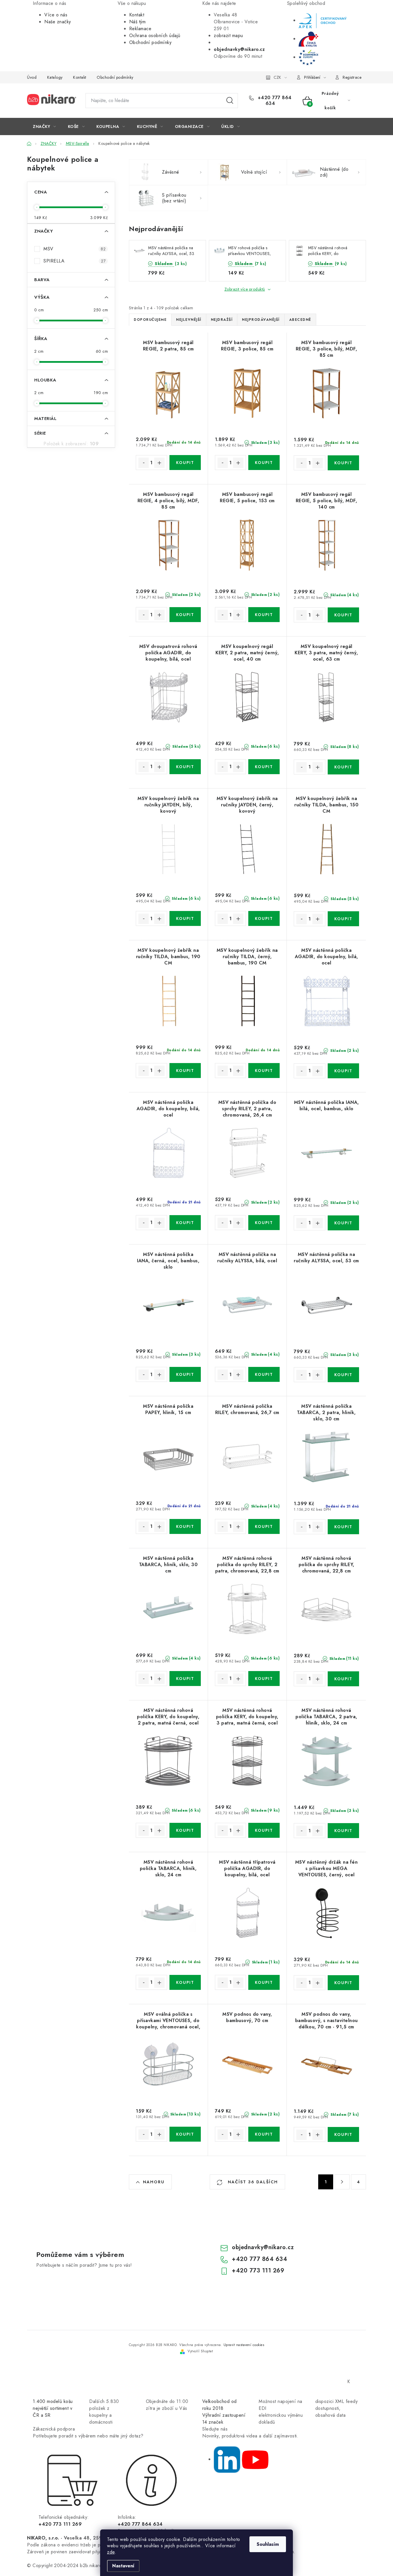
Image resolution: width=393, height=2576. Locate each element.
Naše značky (58, 22)
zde (111, 2552)
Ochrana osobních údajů (155, 36)
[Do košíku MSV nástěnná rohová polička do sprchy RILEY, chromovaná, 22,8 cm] (343, 1679)
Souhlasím (268, 2544)
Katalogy (55, 77)
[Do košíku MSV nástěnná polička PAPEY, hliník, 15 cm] (185, 1526)
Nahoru (154, 2182)
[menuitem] (44, 126)
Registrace (352, 77)
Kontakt (137, 15)
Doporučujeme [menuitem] (150, 320)
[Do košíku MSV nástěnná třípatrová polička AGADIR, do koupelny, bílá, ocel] (264, 1982)
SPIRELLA (75, 261)
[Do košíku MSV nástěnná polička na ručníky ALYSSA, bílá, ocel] (264, 1374)
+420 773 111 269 (258, 2271)
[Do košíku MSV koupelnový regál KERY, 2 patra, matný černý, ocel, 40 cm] (264, 767)
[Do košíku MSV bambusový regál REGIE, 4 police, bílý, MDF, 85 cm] (185, 615)
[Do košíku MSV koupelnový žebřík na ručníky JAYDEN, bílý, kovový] (185, 918)
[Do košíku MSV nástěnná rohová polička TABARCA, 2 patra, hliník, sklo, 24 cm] (343, 1831)
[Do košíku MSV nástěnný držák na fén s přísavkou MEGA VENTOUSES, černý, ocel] (343, 1983)
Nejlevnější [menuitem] (189, 320)
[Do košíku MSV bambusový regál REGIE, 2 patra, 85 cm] (185, 463)
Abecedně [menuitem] (300, 320)
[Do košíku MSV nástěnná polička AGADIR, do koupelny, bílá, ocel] (343, 1071)
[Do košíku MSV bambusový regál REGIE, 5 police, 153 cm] (264, 615)
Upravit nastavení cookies (244, 2345)
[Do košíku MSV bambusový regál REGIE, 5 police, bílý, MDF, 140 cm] (343, 615)
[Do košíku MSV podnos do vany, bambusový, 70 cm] (264, 2134)
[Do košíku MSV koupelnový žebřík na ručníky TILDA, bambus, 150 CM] (343, 919)
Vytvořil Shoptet (200, 2351)
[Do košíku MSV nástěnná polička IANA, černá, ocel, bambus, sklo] (185, 1374)
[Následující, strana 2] (342, 2182)
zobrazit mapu (228, 36)
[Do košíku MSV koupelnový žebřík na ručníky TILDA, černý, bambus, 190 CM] (264, 1071)
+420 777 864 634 (274, 101)
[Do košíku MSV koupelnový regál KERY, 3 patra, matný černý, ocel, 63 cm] (343, 767)
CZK (277, 77)
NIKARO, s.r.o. (43, 2538)
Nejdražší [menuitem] (222, 320)
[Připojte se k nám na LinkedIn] (227, 2459)
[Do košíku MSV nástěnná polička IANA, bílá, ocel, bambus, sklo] (343, 1223)
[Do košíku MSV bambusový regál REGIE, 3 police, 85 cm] (264, 463)
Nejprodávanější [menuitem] (261, 320)
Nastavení (123, 2566)
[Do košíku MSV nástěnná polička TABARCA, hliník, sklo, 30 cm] (185, 1679)
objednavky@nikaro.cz (263, 2247)
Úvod (32, 77)
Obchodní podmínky (150, 42)
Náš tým (138, 22)
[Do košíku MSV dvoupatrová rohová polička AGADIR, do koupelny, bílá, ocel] (185, 767)
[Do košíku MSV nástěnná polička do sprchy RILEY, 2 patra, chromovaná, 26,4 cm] (264, 1223)
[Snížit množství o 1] (144, 463)
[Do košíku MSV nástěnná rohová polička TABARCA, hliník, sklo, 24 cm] (185, 1982)
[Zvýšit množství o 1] (159, 463)
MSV (75, 249)
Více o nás (56, 15)
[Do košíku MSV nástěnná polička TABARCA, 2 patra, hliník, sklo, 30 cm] (343, 1527)
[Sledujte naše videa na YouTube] (255, 2459)
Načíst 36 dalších (252, 2182)
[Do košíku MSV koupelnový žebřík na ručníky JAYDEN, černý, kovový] (264, 918)
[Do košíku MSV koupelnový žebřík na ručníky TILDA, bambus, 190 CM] (185, 1071)
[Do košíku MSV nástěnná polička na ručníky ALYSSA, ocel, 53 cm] (343, 1375)
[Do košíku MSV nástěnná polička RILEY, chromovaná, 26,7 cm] (264, 1526)
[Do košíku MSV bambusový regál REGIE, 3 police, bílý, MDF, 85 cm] (343, 463)
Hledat (230, 101)
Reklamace (140, 29)
